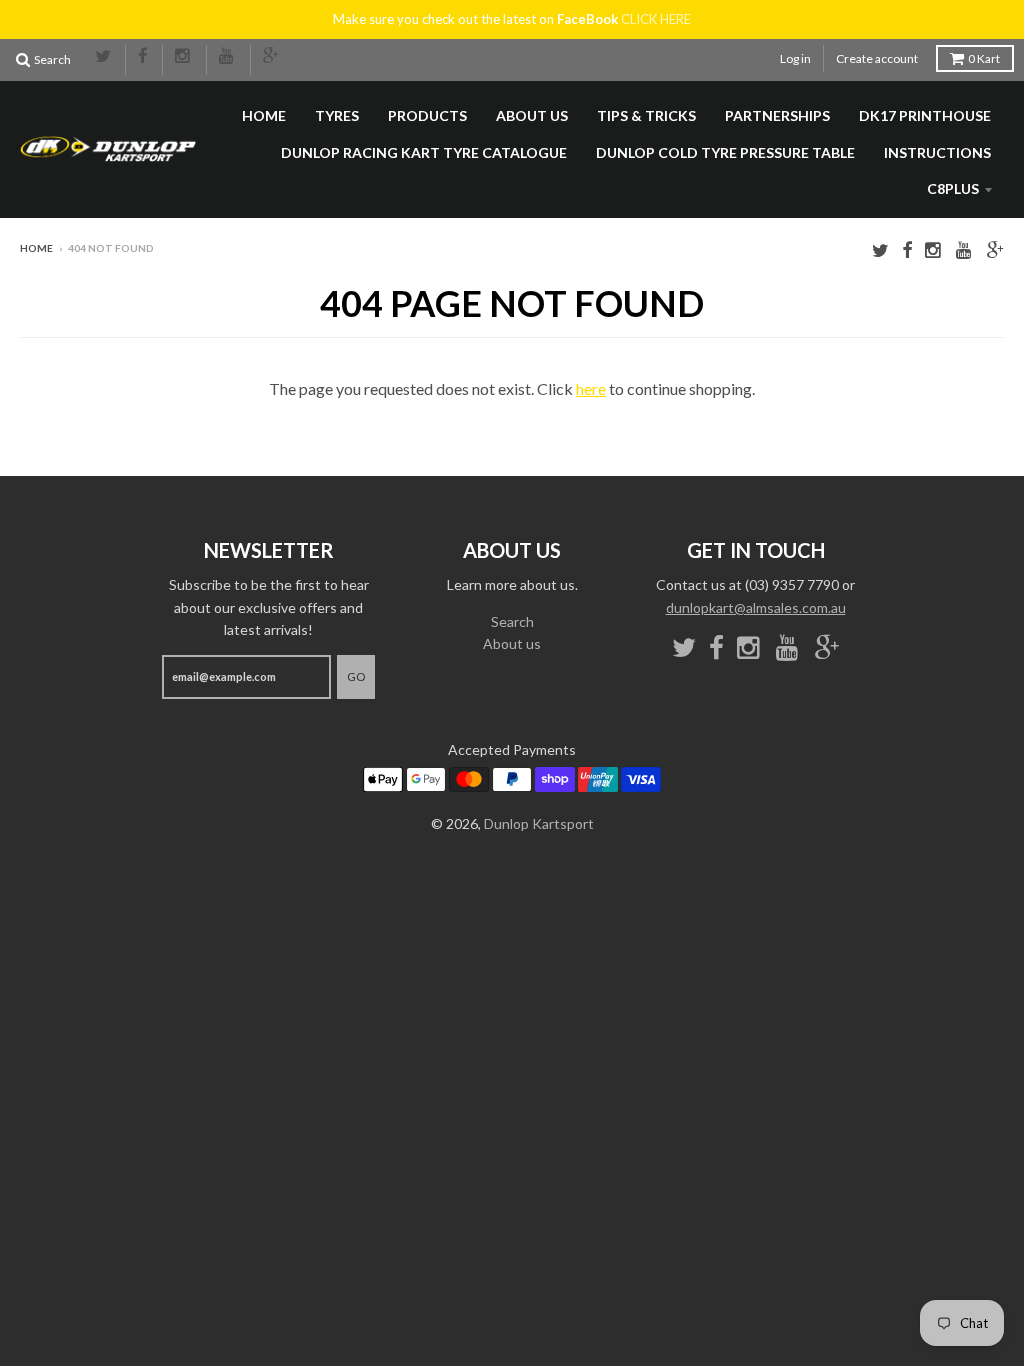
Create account (877, 58)
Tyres (337, 115)
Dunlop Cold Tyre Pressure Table (725, 152)
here (591, 388)
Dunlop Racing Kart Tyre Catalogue (424, 152)
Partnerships (777, 115)
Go (356, 676)
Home (264, 115)
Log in (795, 58)
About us (532, 115)
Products (427, 115)
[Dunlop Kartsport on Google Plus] (272, 57)
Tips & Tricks (646, 115)
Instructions (937, 152)
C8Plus (953, 188)
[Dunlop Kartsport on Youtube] (228, 57)
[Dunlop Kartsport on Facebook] (144, 57)
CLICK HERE (656, 19)
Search (512, 621)
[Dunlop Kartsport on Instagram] (184, 57)
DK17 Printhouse (925, 115)
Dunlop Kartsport (539, 823)
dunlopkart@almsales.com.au (756, 607)
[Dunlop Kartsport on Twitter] (104, 57)
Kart (984, 58)
